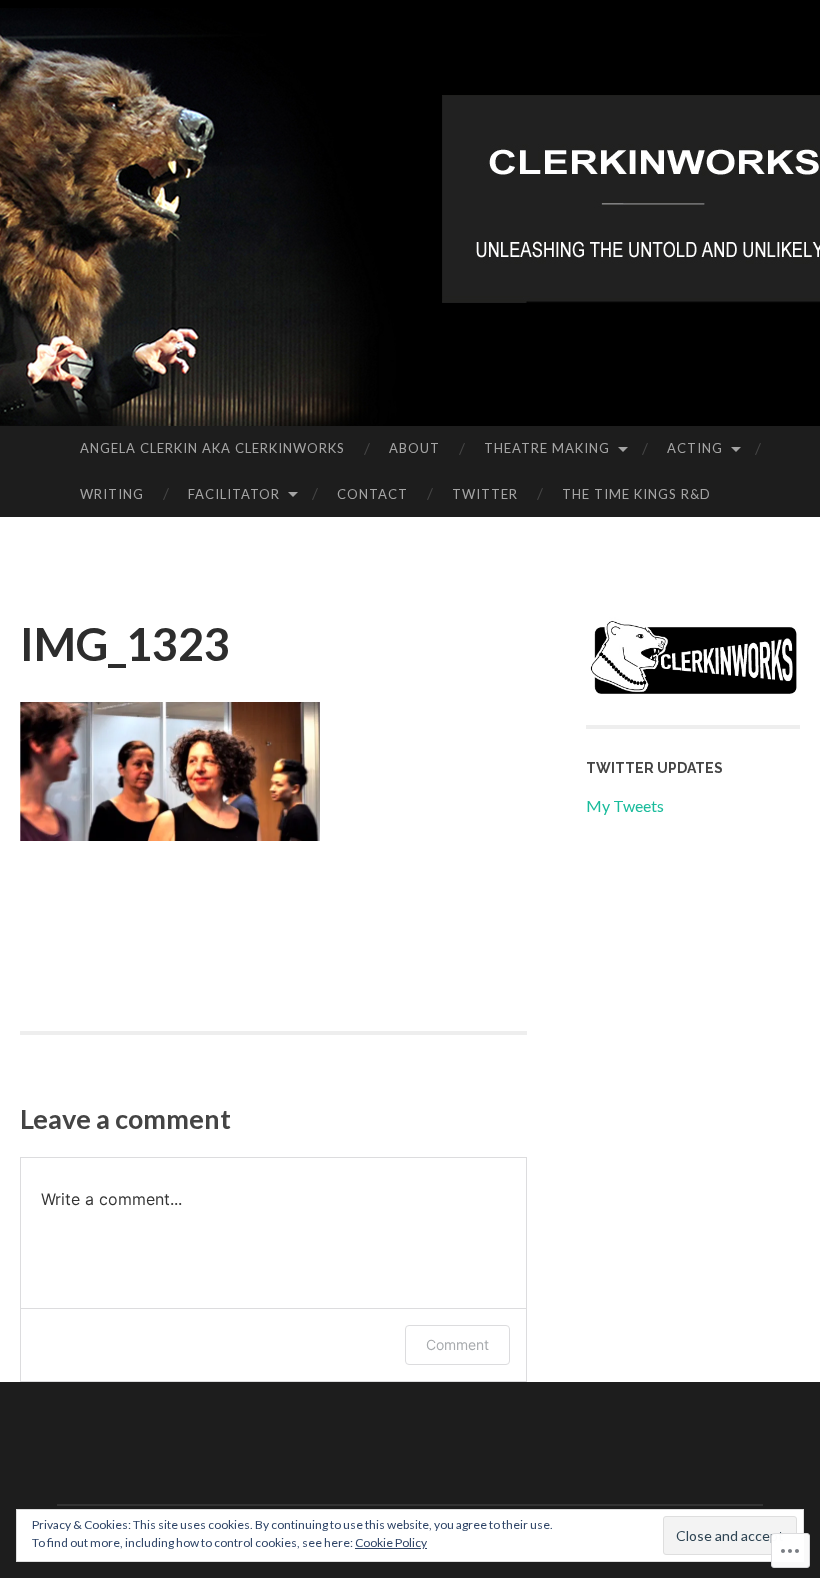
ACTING (695, 448)
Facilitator (234, 494)
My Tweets (625, 805)
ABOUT (414, 448)
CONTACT (372, 494)
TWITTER (485, 494)
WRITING (112, 494)
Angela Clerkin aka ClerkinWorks (212, 448)
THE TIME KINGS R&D (636, 494)
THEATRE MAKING (547, 448)
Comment (457, 1344)
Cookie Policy (391, 1542)
